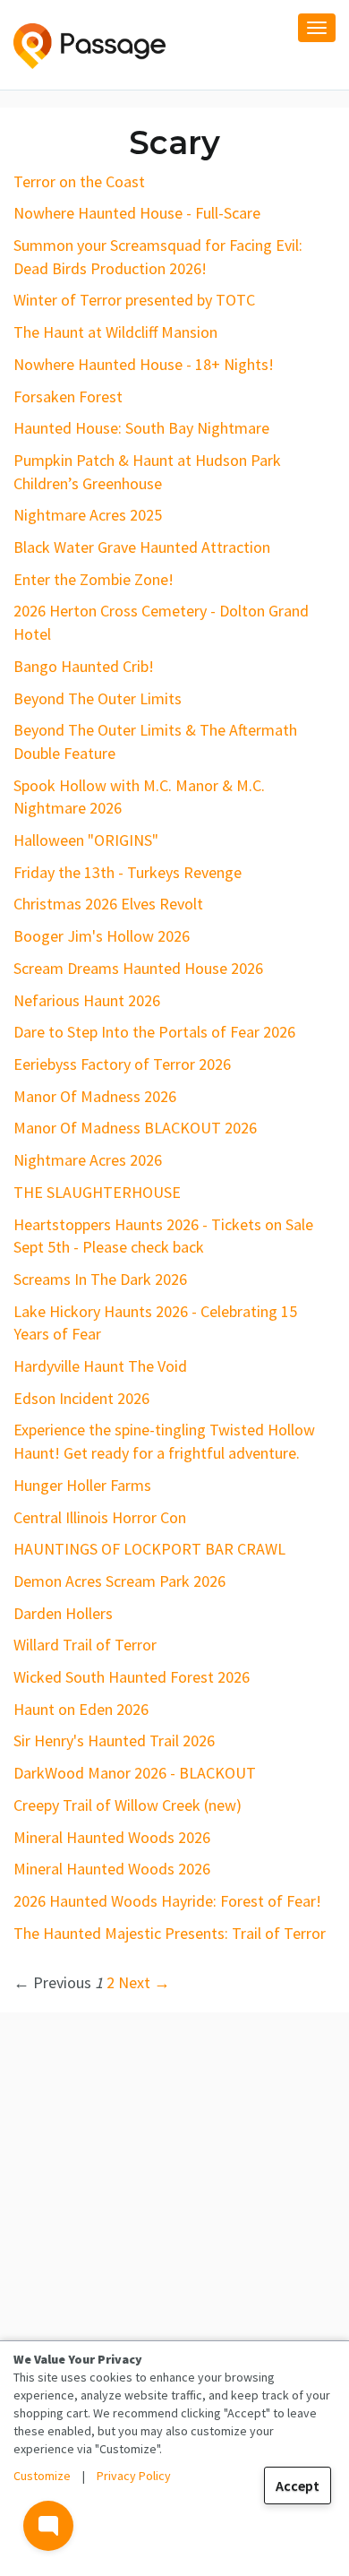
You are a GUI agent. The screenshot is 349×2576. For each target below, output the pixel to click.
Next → (144, 1982)
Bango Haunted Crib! (84, 666)
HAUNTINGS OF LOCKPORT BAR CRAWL (149, 1549)
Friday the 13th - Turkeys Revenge (128, 872)
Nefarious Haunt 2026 (87, 1000)
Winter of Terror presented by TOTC (134, 300)
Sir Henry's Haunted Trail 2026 (114, 1740)
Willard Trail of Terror (85, 1645)
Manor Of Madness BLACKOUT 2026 (135, 1128)
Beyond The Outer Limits (98, 698)
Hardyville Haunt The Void (100, 1366)
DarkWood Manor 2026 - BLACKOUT (135, 1773)
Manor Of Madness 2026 (95, 1096)
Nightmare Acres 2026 (88, 1160)
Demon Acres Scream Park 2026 (119, 1581)
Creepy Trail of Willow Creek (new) (128, 1805)
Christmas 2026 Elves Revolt (108, 904)
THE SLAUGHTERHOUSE (97, 1192)
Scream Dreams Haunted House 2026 (138, 968)
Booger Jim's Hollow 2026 (102, 936)
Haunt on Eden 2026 (81, 1709)
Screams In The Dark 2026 (100, 1279)
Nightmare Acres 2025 (88, 515)
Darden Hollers (63, 1613)
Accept (298, 2486)
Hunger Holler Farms (82, 1485)
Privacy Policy (134, 2476)
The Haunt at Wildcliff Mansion (115, 332)
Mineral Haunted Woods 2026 (112, 1837)
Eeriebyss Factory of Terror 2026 (122, 1064)
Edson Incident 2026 (81, 1398)
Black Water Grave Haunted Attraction (142, 547)
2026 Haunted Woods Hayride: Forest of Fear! (167, 1901)
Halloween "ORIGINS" (86, 840)
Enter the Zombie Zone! (94, 579)
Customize (42, 2476)
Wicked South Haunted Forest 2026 (132, 1677)
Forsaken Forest (68, 396)
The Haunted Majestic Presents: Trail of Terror (170, 1933)
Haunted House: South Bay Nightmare (141, 428)
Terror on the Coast (79, 181)
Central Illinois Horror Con (100, 1517)
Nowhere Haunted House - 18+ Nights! (144, 364)
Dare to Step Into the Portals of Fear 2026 (154, 1032)
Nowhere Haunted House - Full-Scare (137, 213)
